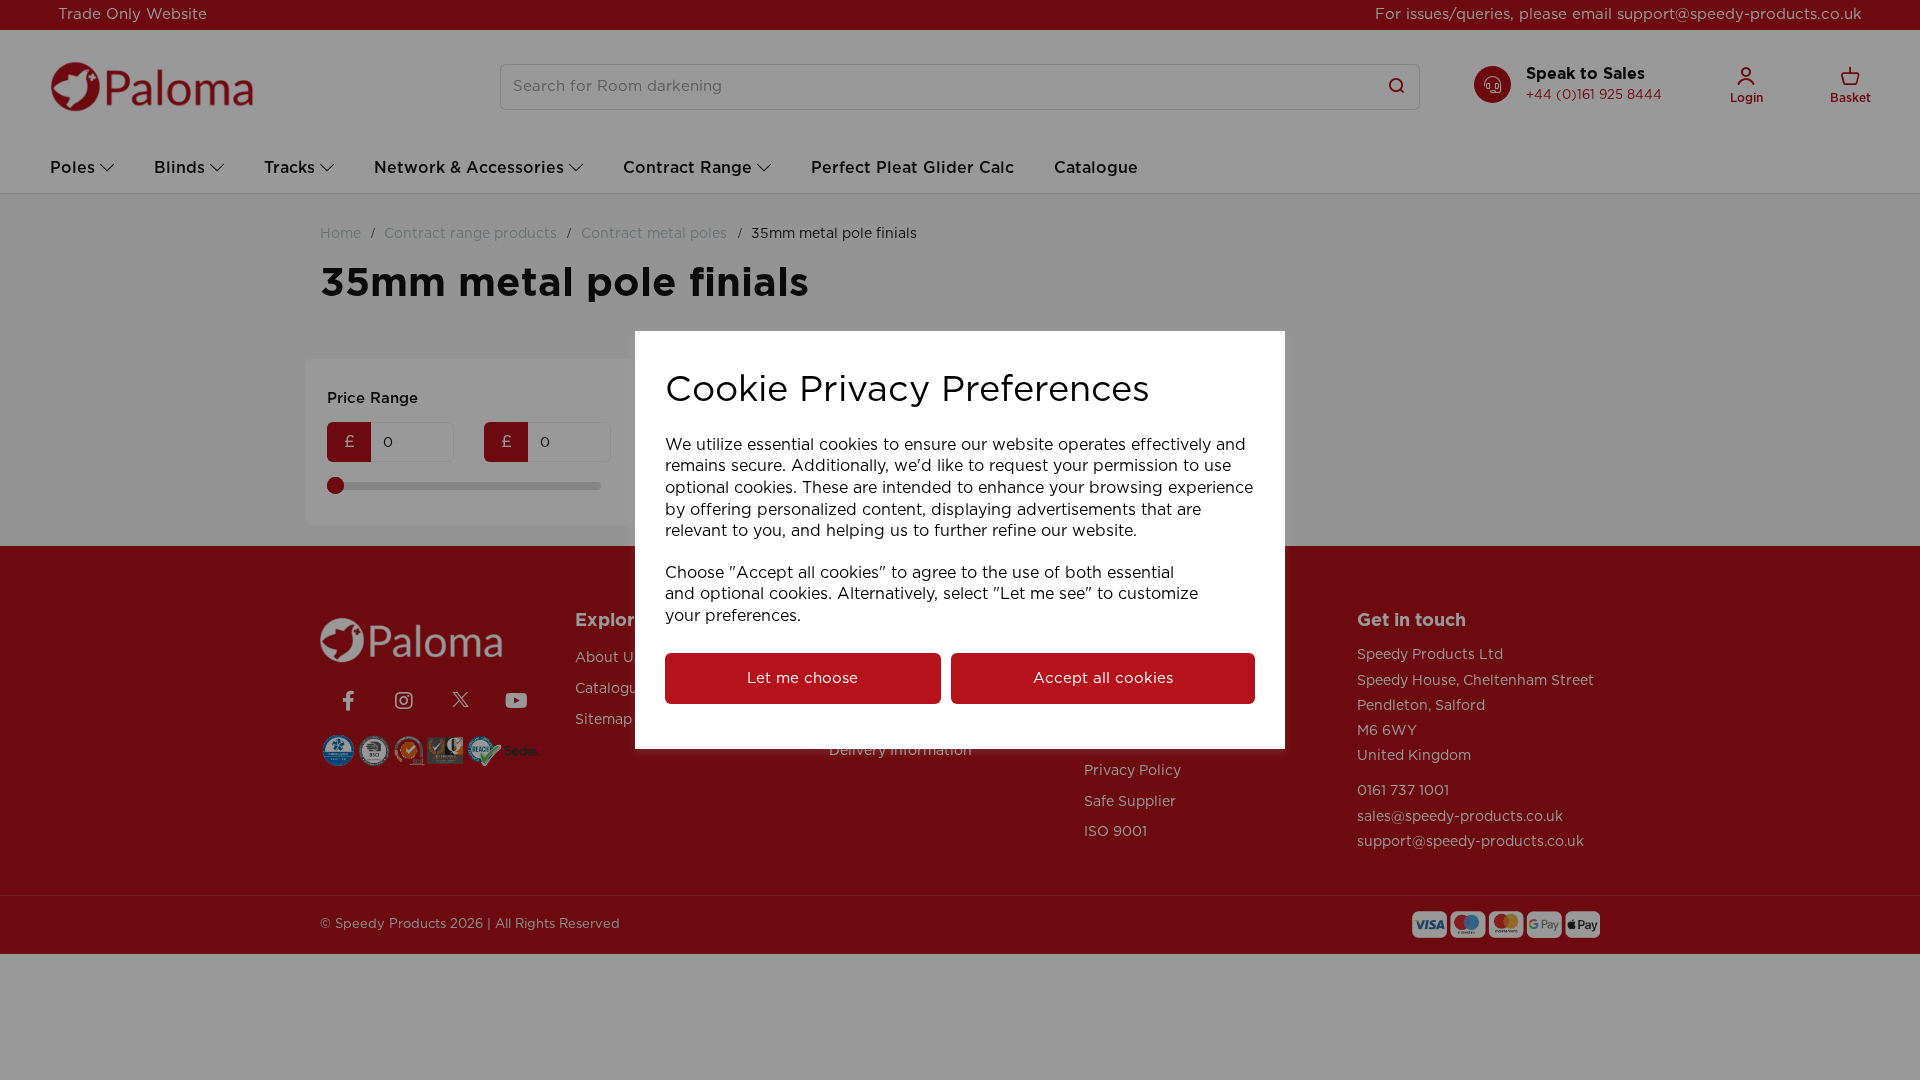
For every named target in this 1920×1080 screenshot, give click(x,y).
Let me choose (802, 678)
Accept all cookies (1103, 678)
